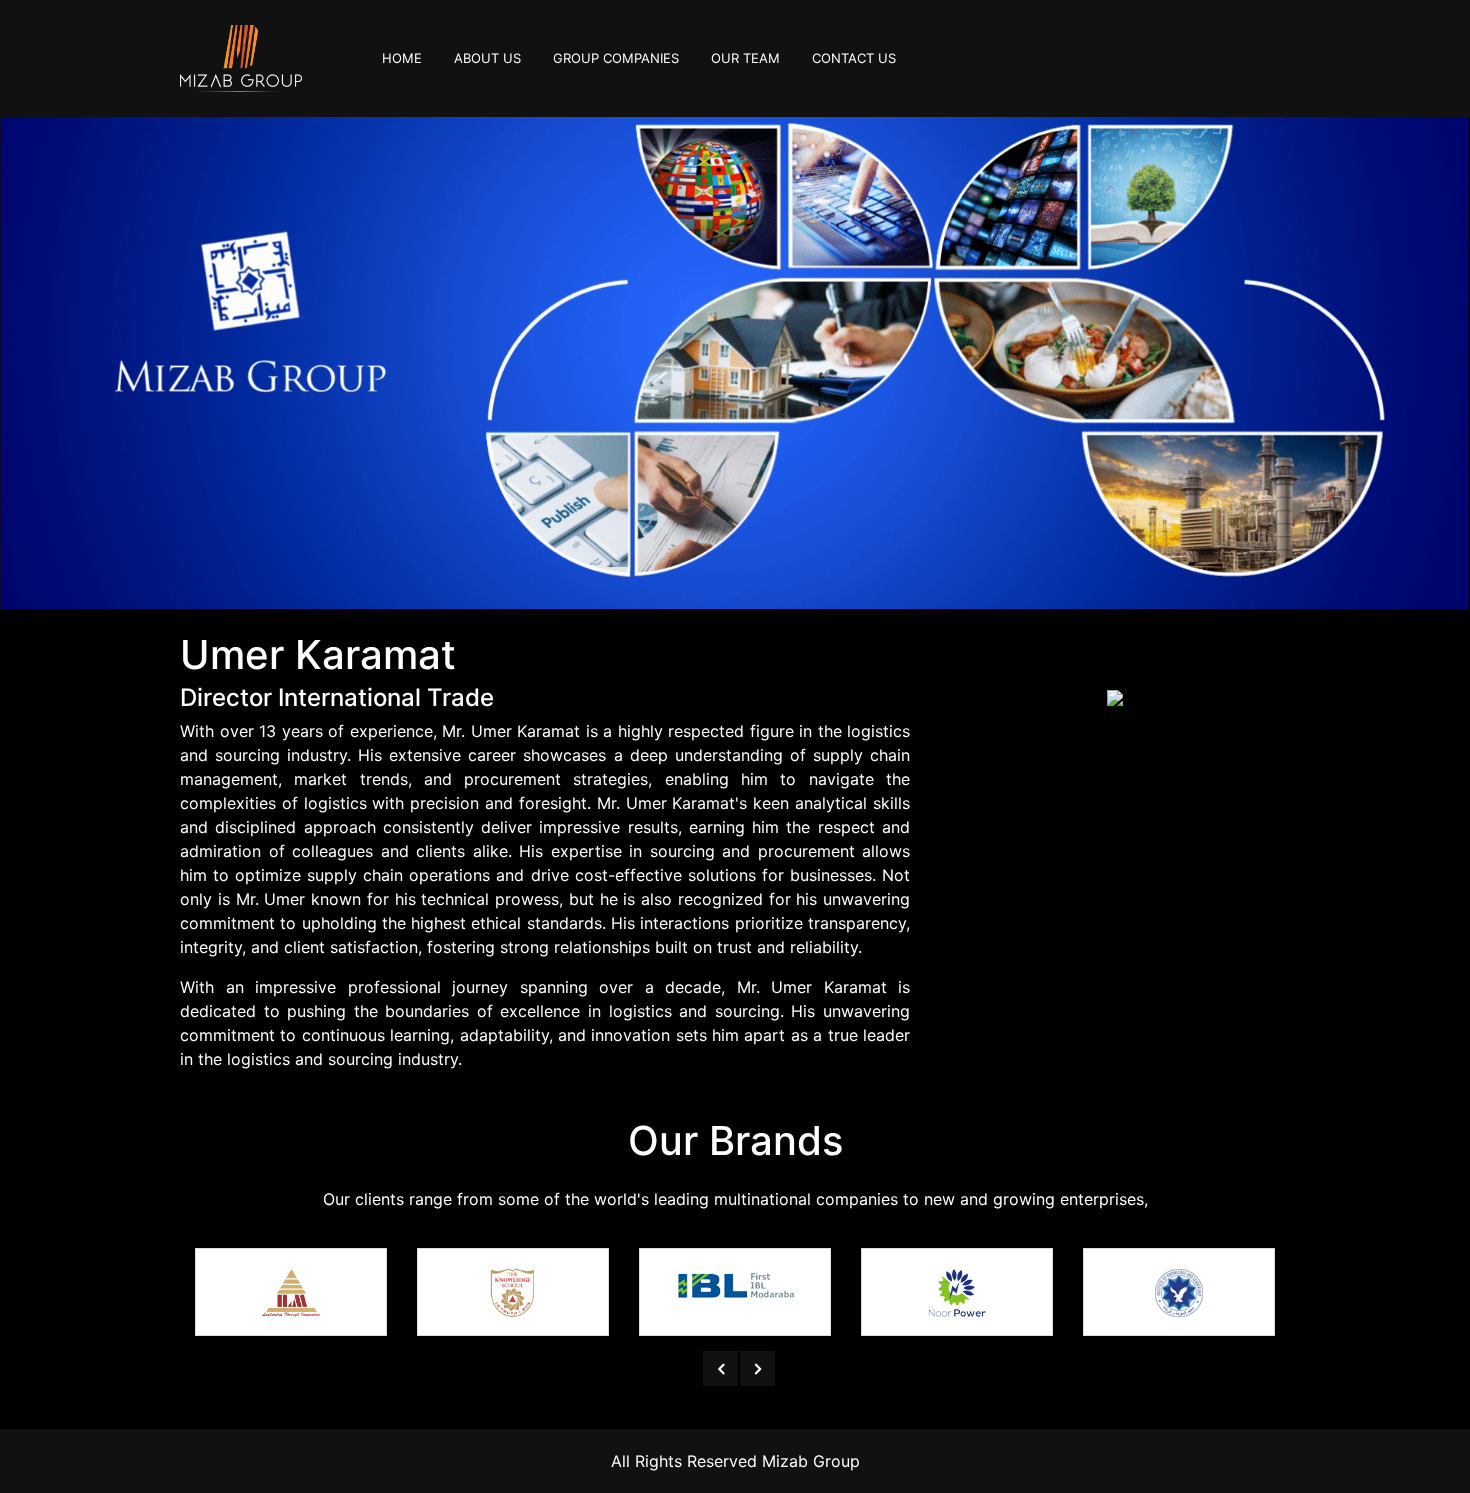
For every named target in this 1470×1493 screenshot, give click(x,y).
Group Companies (616, 58)
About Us (487, 58)
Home (410, 57)
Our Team (745, 58)
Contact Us (854, 58)
